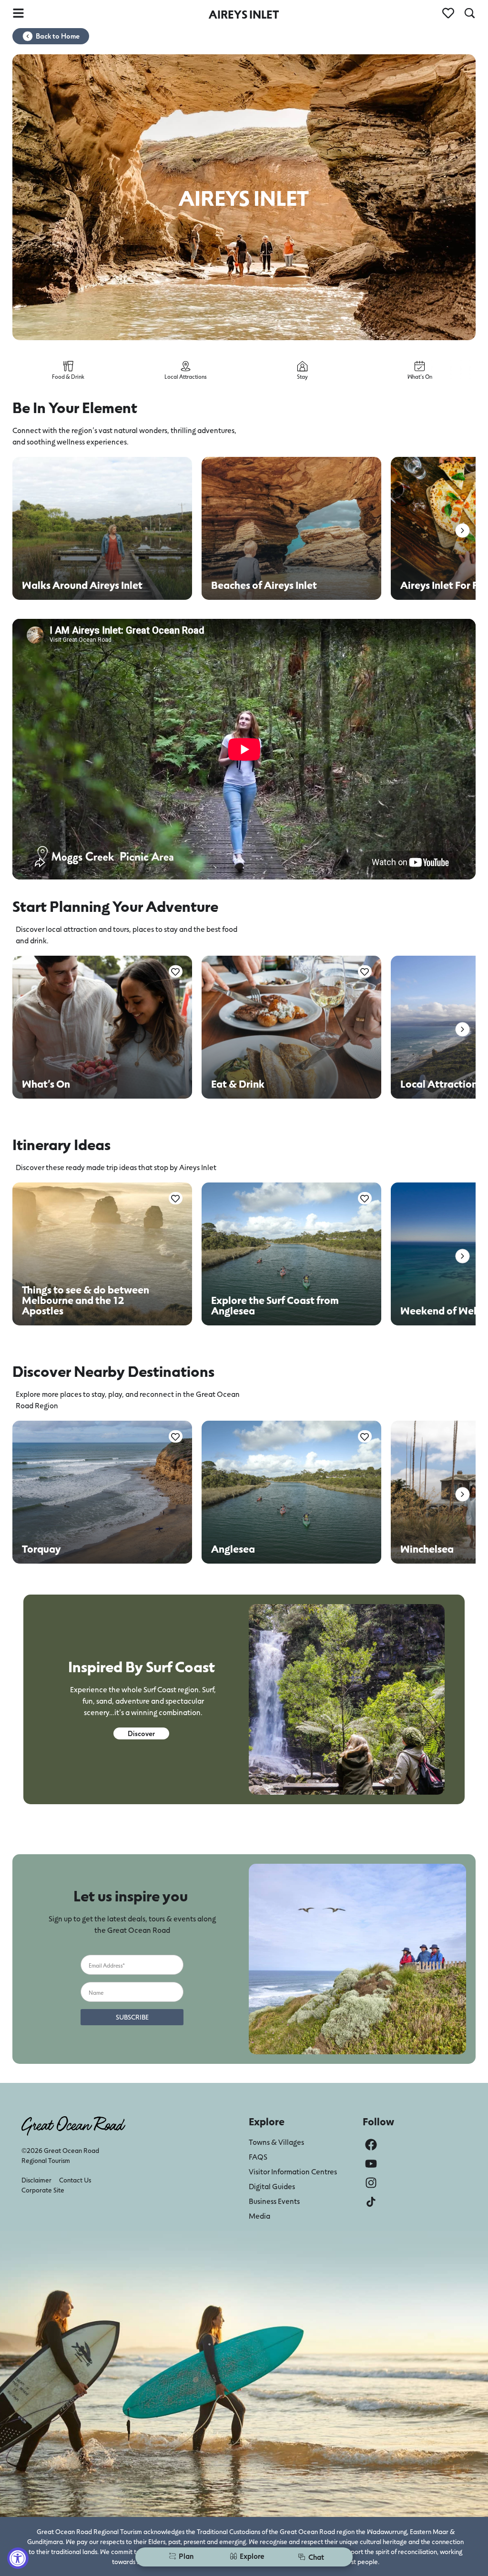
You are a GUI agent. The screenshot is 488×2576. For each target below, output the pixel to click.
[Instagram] (371, 2183)
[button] (463, 530)
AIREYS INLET (244, 14)
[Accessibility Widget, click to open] (18, 2558)
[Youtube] (371, 2164)
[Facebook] (371, 2145)
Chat (316, 2557)
